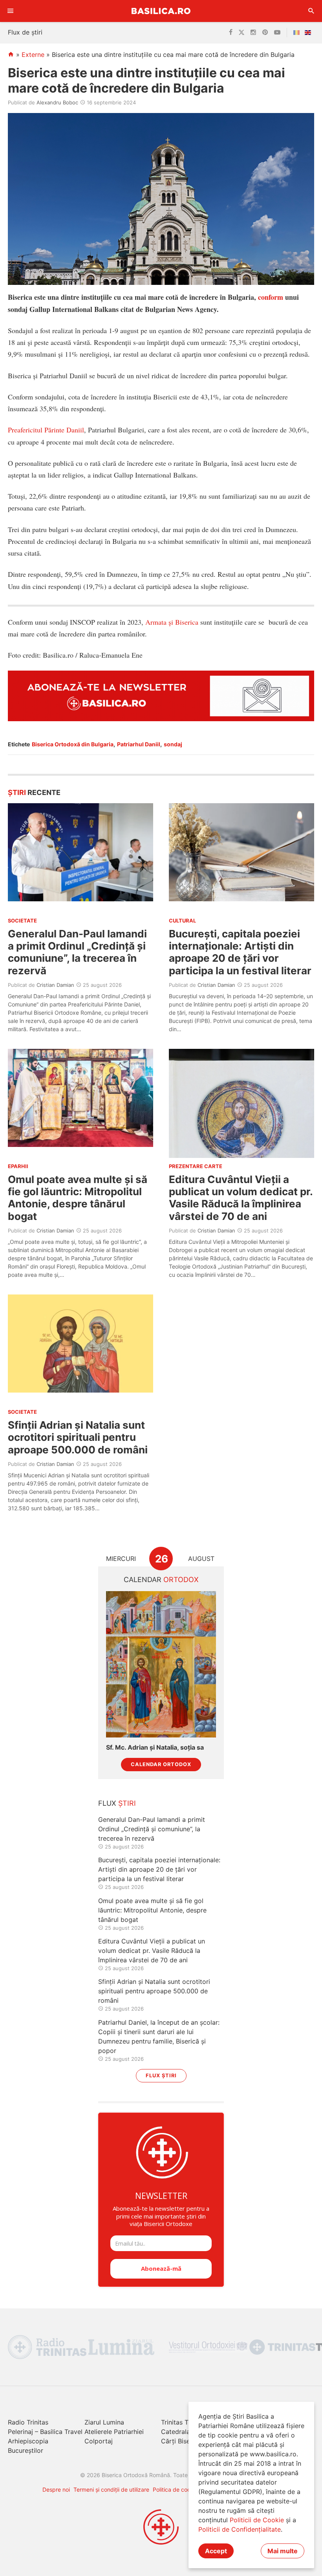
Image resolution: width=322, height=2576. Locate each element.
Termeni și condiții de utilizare (111, 2489)
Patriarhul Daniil (139, 744)
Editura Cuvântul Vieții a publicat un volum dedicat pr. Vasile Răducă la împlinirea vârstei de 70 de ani (241, 1198)
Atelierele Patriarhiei (114, 2432)
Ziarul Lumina (104, 2422)
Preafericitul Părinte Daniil (46, 430)
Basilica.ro (161, 11)
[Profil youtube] (277, 33)
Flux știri (161, 2076)
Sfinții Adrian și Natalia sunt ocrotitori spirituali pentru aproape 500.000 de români (78, 1437)
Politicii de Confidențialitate (240, 2529)
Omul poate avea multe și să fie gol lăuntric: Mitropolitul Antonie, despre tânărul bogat (78, 1198)
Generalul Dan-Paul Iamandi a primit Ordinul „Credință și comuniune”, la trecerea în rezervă (77, 952)
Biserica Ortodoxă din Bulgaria (73, 744)
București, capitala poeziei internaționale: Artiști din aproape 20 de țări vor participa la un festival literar (240, 952)
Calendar (161, 1580)
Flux (117, 1803)
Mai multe (283, 2551)
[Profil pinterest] (265, 33)
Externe (33, 55)
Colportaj (99, 2441)
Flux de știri (25, 32)
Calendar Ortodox (161, 1764)
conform (271, 297)
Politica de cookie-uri (180, 2489)
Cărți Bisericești (185, 2441)
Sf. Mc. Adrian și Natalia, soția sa (155, 1747)
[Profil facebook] (231, 33)
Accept (216, 2551)
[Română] (298, 33)
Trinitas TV (177, 2422)
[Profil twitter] (241, 33)
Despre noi (56, 2489)
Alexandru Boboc (57, 102)
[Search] (311, 11)
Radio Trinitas (28, 2422)
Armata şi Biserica (172, 622)
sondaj (173, 744)
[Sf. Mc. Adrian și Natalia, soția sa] (161, 1664)
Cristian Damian (55, 985)
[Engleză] (309, 33)
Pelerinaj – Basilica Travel (45, 2432)
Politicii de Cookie (257, 2520)
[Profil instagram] (253, 33)
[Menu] (11, 11)
